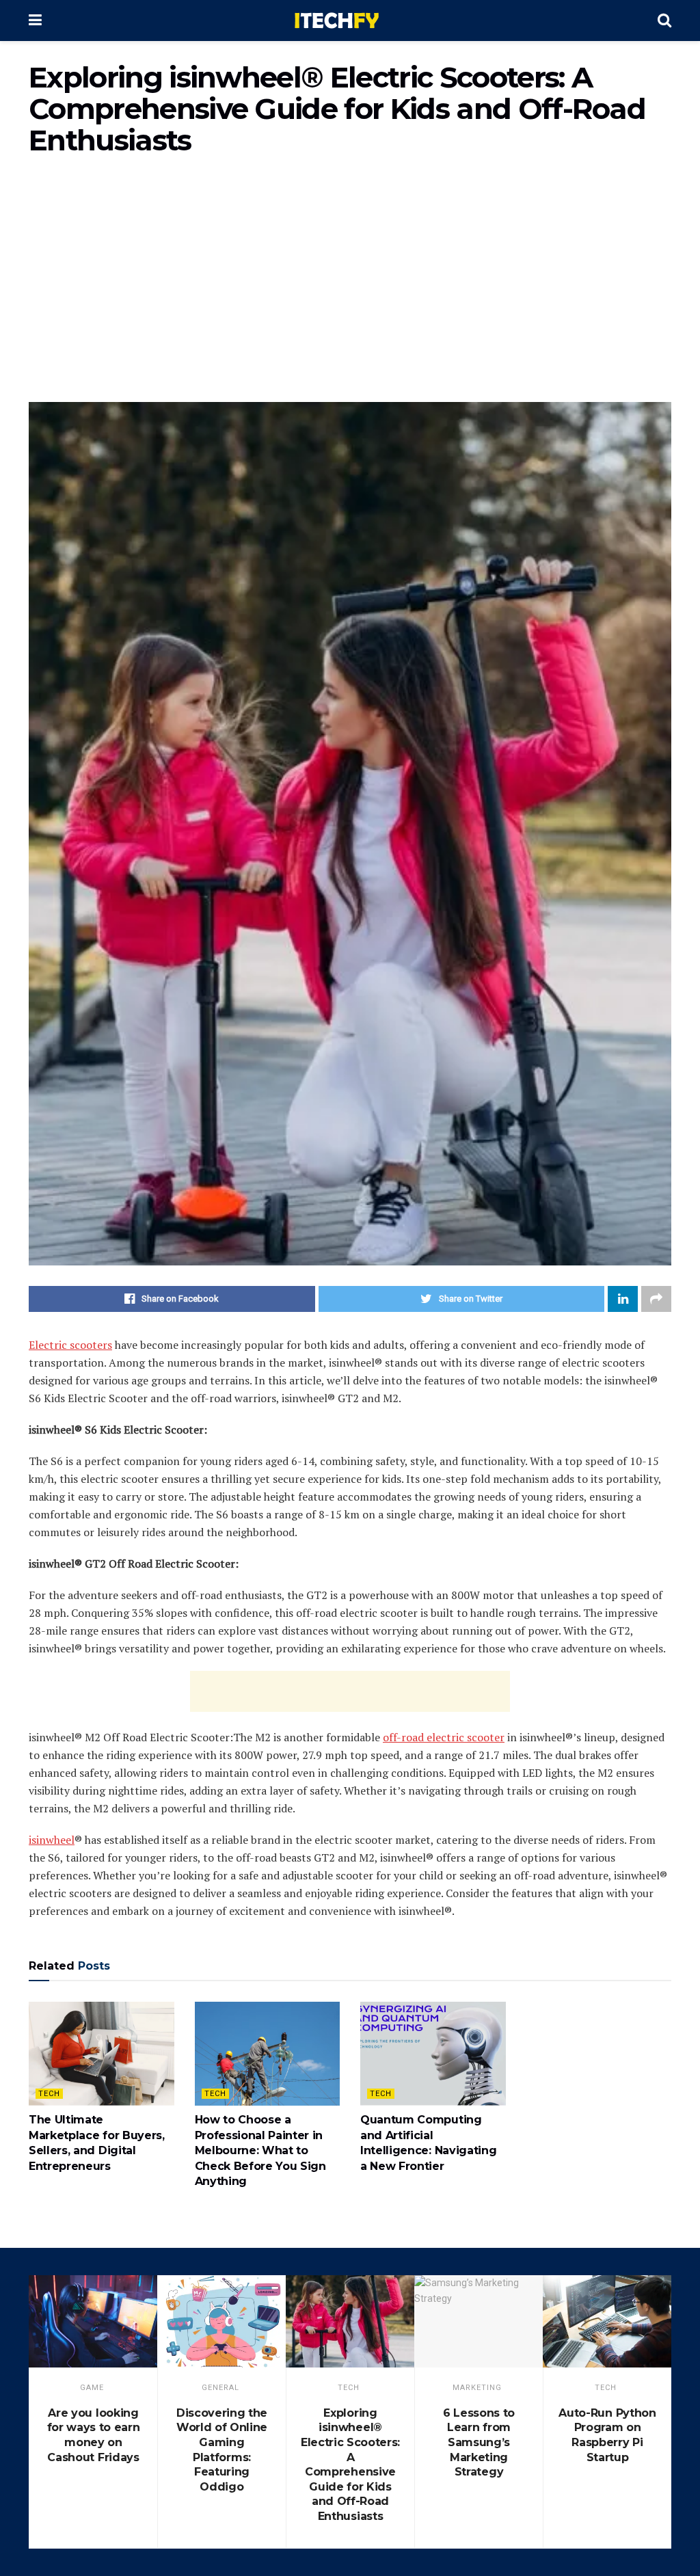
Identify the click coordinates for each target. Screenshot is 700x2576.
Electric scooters (70, 1345)
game (92, 2388)
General (220, 2388)
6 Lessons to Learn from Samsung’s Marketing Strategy (479, 2442)
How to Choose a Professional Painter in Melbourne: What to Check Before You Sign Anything (260, 2150)
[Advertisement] (350, 286)
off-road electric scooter (444, 1737)
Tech (49, 2094)
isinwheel (52, 1840)
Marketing (477, 2388)
